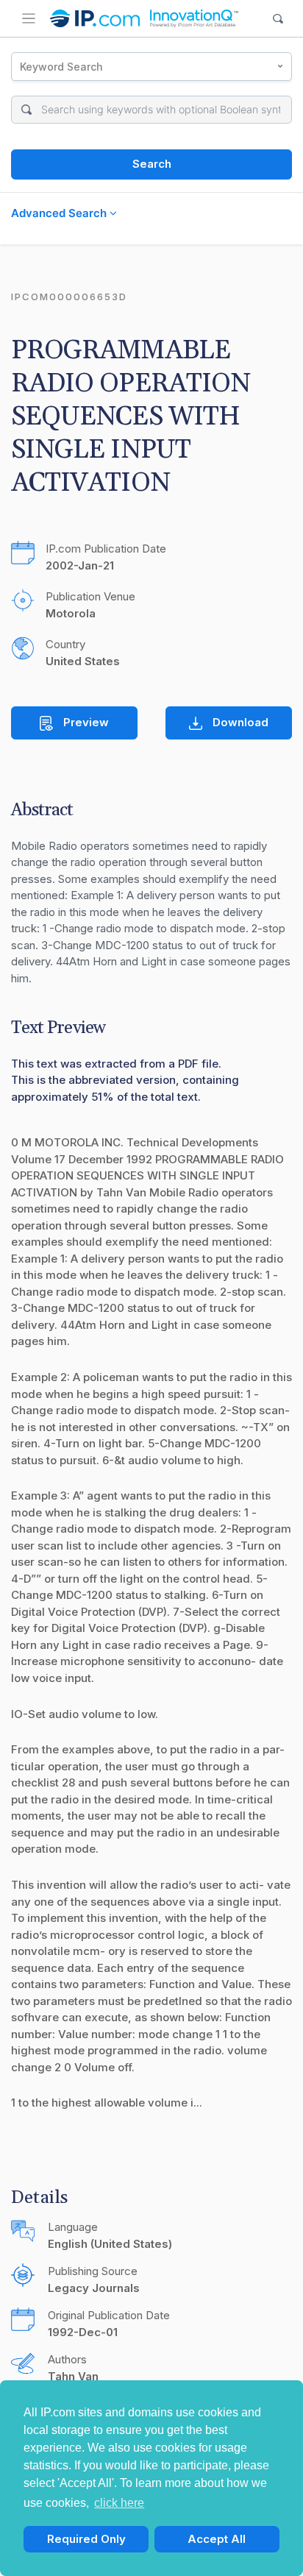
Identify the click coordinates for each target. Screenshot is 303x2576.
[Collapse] (29, 18)
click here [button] (119, 2503)
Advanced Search (60, 213)
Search (152, 164)
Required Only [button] (86, 2539)
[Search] (278, 19)
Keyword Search (61, 67)
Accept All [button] (217, 2539)
